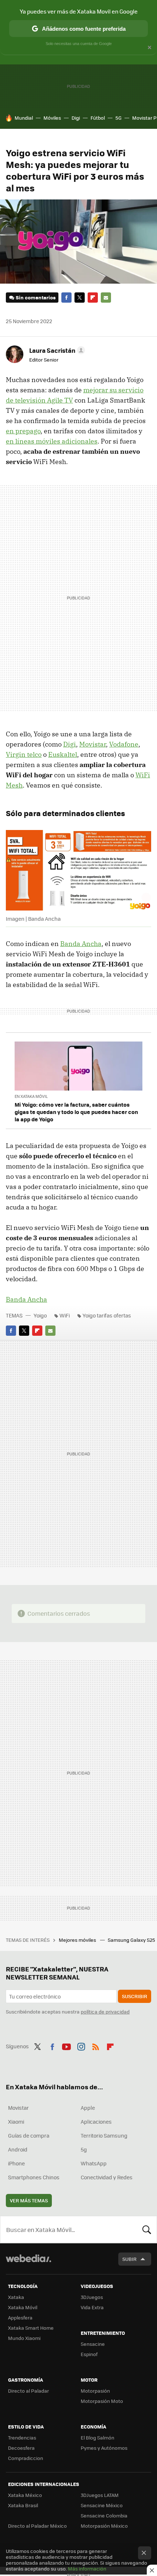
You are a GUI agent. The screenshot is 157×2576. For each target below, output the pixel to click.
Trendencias (22, 2437)
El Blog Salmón (97, 2437)
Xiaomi (16, 2121)
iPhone (16, 2163)
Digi (76, 118)
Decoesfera (21, 2448)
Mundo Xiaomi (24, 2338)
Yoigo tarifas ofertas (107, 1315)
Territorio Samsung (104, 2135)
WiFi (65, 1315)
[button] (56, 350)
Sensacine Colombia (104, 2515)
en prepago (23, 431)
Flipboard (93, 298)
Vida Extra (92, 2307)
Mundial (24, 118)
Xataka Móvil (23, 2307)
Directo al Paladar (28, 2391)
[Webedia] (28, 2263)
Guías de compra (29, 2135)
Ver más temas (29, 2200)
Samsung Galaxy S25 (132, 1940)
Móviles (52, 118)
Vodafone (124, 744)
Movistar (93, 744)
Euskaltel (63, 754)
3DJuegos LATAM (100, 2495)
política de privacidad (105, 2012)
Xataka (16, 2297)
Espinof (89, 2354)
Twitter (80, 298)
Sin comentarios (36, 297)
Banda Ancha (81, 944)
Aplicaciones (96, 2121)
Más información (87, 2568)
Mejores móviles (78, 1940)
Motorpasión (95, 2391)
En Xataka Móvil (31, 1096)
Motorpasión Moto (102, 2401)
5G (118, 118)
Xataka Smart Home (31, 2328)
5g (84, 2149)
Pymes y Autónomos (104, 2448)
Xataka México (25, 2495)
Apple (88, 2108)
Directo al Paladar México (37, 2526)
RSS (96, 2045)
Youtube (66, 2045)
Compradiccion (26, 2458)
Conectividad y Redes (107, 2177)
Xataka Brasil (23, 2505)
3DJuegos (92, 2297)
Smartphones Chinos (34, 2177)
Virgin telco (24, 754)
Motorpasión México (104, 2526)
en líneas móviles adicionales (52, 441)
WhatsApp (94, 2163)
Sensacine (93, 2344)
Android (18, 2149)
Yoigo (40, 1315)
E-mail (106, 298)
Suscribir (135, 1996)
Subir (129, 2259)
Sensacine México (102, 2505)
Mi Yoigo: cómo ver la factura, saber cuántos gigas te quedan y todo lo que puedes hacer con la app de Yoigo (76, 1112)
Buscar (147, 2229)
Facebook (66, 298)
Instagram (81, 2045)
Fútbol (98, 118)
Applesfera (20, 2317)
